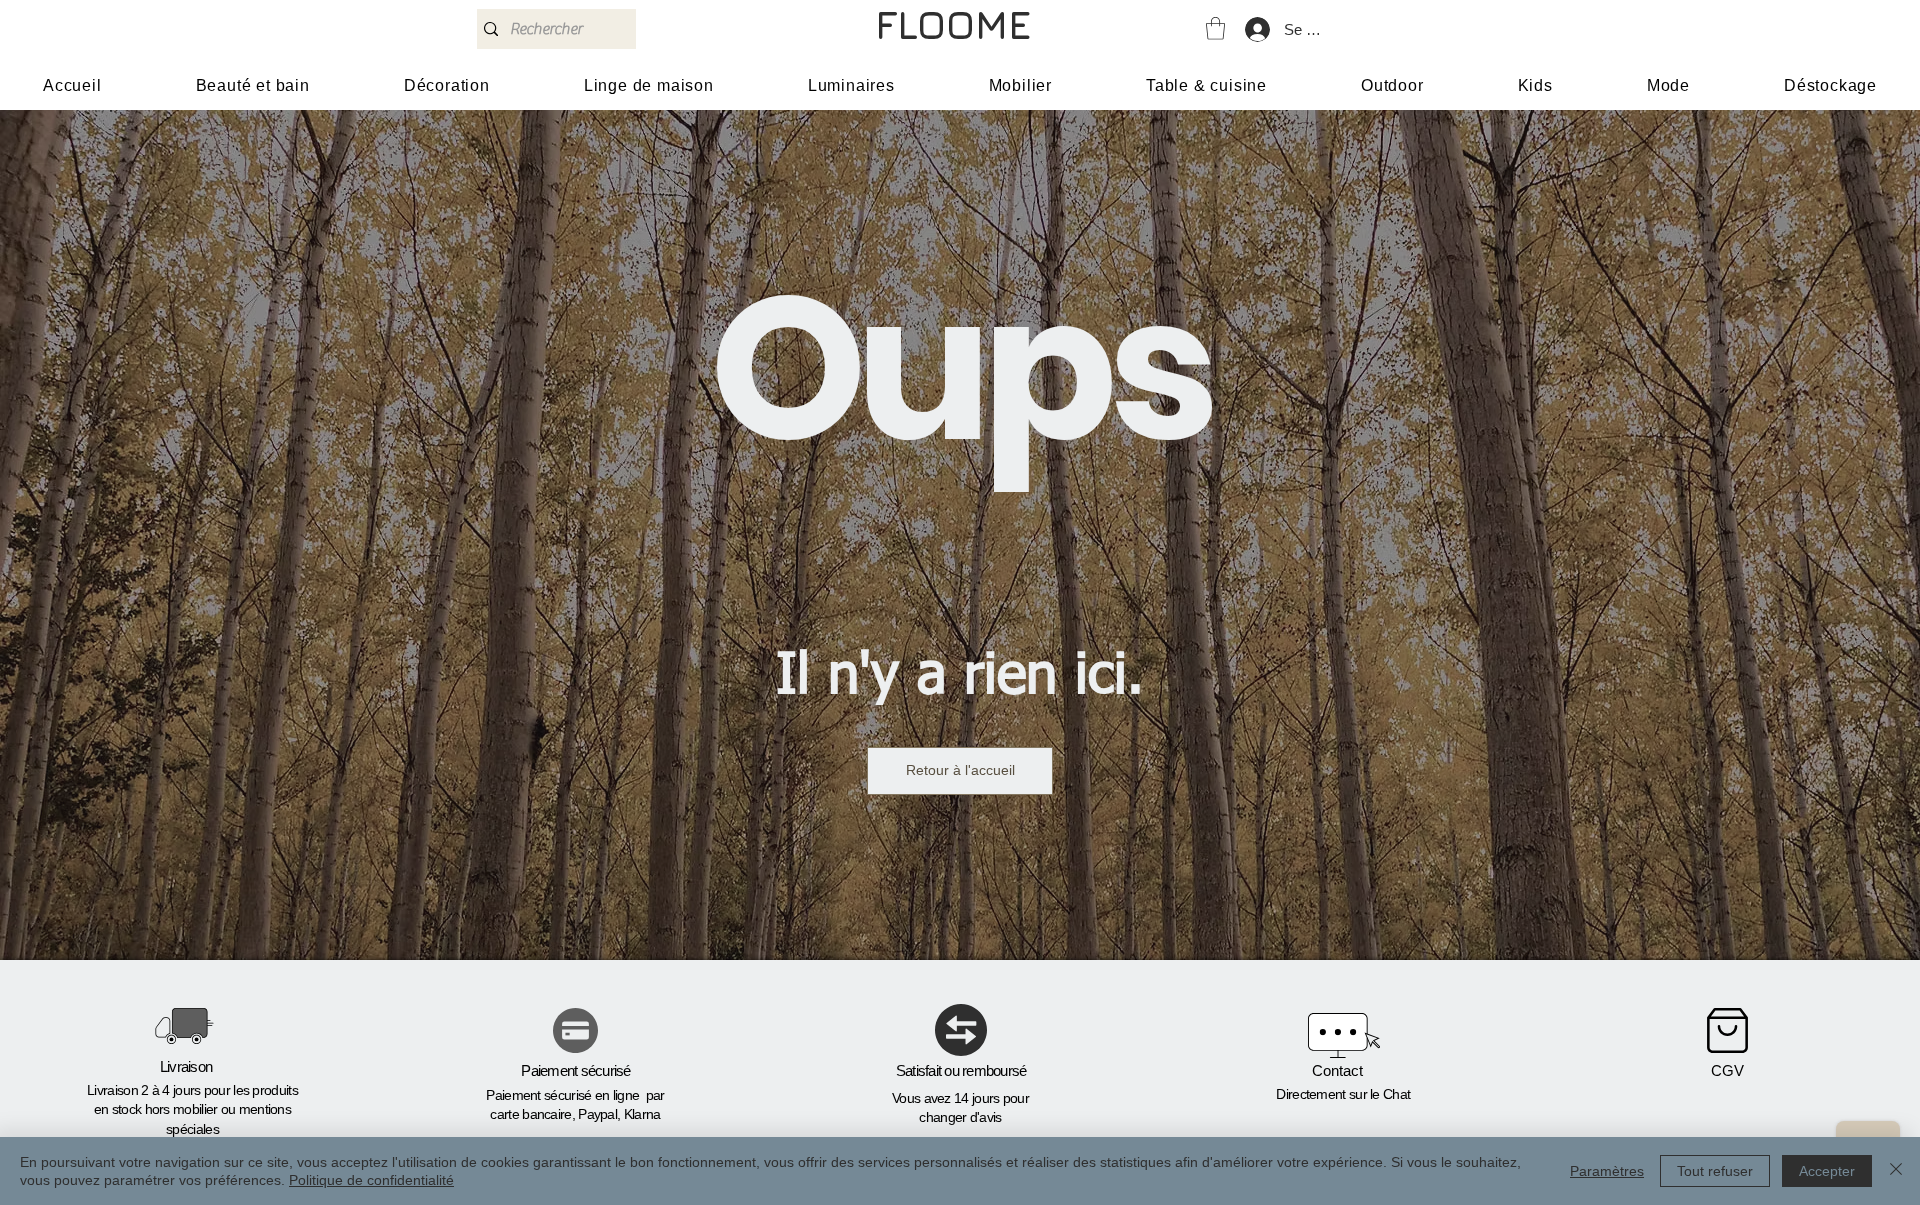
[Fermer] (1896, 1171)
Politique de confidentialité (371, 1180)
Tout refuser (1715, 1171)
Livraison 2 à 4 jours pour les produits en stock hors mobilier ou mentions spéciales (192, 1109)
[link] (1215, 28)
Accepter (1827, 1171)
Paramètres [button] (1607, 1171)
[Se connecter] (1256, 29)
